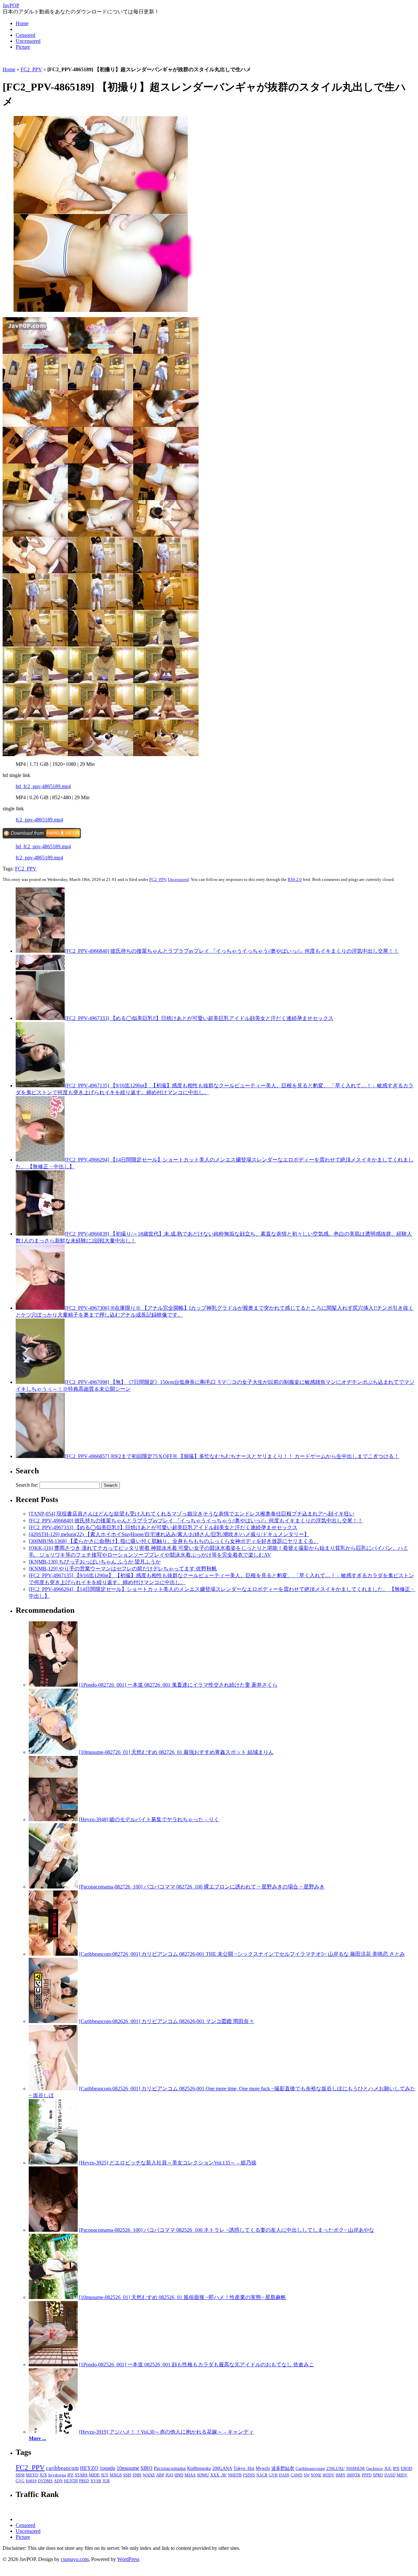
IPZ (70, 2475)
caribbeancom (62, 2468)
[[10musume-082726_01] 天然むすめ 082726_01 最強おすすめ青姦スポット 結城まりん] (53, 1752)
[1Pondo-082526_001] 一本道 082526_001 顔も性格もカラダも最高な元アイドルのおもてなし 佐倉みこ (197, 2365)
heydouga (57, 2475)
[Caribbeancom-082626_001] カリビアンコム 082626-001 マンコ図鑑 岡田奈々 (167, 2021)
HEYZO (89, 2468)
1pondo (107, 2468)
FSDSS (249, 2475)
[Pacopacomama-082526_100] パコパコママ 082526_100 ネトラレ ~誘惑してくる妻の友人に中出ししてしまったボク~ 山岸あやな (227, 2230)
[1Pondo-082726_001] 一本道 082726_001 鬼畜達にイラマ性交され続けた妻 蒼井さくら (178, 1685)
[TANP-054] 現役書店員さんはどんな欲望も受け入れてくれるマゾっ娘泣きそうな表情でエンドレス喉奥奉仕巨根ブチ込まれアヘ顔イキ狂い (192, 1514)
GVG (20, 2481)
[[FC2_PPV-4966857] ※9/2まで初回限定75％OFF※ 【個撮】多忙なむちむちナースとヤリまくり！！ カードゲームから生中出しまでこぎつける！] (40, 1456)
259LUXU (335, 2468)
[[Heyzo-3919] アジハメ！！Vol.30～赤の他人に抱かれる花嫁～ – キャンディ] (53, 2432)
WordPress (128, 2559)
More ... (37, 2438)
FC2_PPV (31, 69)
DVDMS (45, 2481)
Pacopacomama (170, 2468)
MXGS (116, 2475)
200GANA (222, 2468)
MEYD (32, 2475)
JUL (388, 2469)
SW (307, 2475)
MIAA (190, 2475)
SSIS (127, 2475)
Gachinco (375, 2468)
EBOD (406, 2469)
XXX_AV (218, 2475)
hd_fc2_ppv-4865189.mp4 (43, 786)
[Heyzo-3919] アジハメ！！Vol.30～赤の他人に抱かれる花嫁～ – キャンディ (166, 2432)
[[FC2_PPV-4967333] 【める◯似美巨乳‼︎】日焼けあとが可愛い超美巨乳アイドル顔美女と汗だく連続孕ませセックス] (40, 1018)
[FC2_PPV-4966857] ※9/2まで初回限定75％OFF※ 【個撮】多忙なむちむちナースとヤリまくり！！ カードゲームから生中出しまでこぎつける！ (232, 1456)
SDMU (203, 2475)
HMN (340, 2475)
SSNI (20, 2475)
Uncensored (28, 41)
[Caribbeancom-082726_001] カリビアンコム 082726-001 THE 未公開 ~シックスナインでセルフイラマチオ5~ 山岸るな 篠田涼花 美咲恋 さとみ (242, 1954)
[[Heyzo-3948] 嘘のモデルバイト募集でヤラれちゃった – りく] (53, 1819)
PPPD (367, 2475)
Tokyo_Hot (244, 2468)
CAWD (297, 2475)
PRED (84, 2481)
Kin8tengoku (199, 2468)
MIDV (402, 2475)
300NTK (354, 2475)
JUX (43, 2475)
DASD (390, 2475)
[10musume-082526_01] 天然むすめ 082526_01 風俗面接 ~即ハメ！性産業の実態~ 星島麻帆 (183, 2297)
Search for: (27, 1485)
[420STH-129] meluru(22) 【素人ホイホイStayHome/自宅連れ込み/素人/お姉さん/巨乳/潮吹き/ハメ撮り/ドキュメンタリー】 (169, 1534)
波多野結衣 (283, 2468)
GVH (273, 2475)
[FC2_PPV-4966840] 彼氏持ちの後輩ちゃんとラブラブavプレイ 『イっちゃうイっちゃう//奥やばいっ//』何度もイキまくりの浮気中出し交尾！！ (232, 951)
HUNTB (71, 2481)
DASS (284, 2475)
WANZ (149, 2475)
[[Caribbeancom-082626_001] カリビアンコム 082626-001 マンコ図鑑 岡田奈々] (53, 2021)
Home (22, 23)
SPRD (378, 2475)
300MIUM (355, 2468)
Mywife (263, 2468)
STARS (81, 2475)
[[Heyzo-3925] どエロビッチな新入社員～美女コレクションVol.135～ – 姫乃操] (53, 2163)
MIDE (94, 2475)
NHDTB (235, 2475)
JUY (105, 2475)
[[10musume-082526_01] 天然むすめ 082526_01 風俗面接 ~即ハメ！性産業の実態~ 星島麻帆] (53, 2297)
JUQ (169, 2475)
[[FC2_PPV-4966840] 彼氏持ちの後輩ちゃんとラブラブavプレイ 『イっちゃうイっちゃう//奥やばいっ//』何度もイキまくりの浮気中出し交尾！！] (40, 951)
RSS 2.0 (295, 879)
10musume (128, 2468)
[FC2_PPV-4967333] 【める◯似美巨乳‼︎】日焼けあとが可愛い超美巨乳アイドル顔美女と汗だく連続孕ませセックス (199, 1018)
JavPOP (11, 5)
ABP (160, 2475)
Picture (23, 47)
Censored (25, 35)
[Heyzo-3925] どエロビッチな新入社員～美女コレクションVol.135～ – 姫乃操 (168, 2163)
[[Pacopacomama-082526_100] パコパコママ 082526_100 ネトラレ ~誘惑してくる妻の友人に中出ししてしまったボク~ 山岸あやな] (53, 2230)
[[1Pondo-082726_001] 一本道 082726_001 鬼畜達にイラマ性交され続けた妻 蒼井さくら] (53, 1685)
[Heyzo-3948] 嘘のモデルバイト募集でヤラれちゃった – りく (149, 1819)
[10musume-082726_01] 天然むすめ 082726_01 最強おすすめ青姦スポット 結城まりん (176, 1752)
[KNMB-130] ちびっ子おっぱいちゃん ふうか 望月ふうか (95, 1562)
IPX (396, 2469)
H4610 (31, 2481)
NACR (262, 2475)
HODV (329, 2475)
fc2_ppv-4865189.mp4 (39, 820)
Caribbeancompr (310, 2468)
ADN (58, 2481)
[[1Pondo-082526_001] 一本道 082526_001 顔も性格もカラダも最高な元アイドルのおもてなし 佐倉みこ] (53, 2365)
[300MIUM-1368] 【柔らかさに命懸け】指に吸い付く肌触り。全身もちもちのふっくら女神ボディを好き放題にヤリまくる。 (174, 1541)
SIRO (146, 2468)
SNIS (137, 2475)
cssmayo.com (75, 2559)
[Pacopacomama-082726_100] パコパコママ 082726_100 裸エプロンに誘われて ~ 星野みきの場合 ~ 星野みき (202, 1887)
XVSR (96, 2481)
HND (179, 2475)
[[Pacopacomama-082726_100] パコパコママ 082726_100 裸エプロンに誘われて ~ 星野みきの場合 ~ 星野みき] (53, 1887)
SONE (316, 2475)
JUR (106, 2481)
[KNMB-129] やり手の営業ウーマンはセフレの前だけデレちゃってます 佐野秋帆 (123, 1569)
